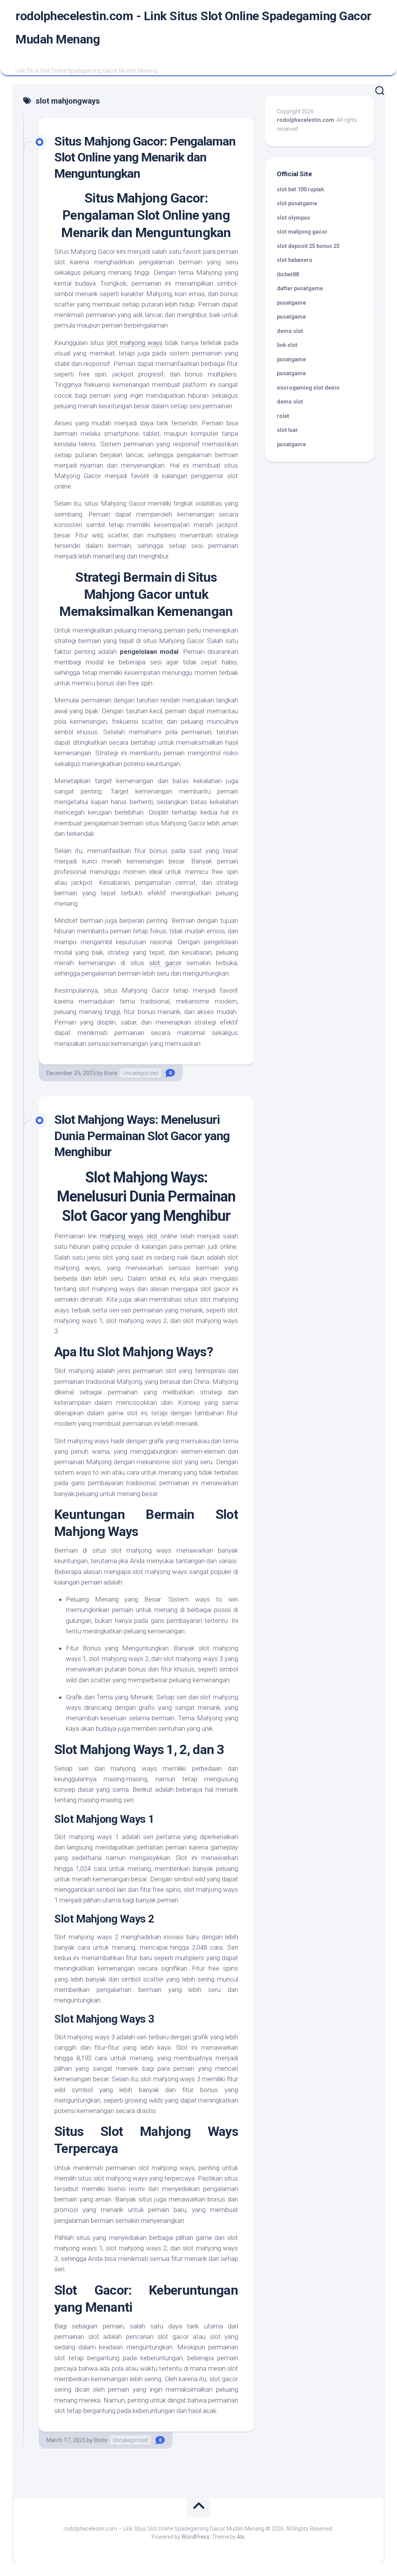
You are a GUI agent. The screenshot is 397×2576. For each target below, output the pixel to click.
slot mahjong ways (135, 343)
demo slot (290, 331)
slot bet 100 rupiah (300, 189)
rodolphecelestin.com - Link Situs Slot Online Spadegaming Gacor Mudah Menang (193, 28)
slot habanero (295, 260)
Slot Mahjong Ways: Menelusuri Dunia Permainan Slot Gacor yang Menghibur (142, 1136)
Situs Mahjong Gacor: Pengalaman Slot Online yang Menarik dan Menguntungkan (145, 157)
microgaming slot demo (308, 388)
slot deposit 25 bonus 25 (308, 246)
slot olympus (293, 218)
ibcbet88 (288, 274)
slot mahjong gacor (302, 232)
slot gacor (165, 963)
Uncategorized (141, 1073)
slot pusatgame (297, 203)
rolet (283, 416)
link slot (287, 345)
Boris (111, 1073)
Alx (241, 2537)
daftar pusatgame (300, 288)
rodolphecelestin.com (306, 120)
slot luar (287, 430)
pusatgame (291, 303)
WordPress (195, 2537)
